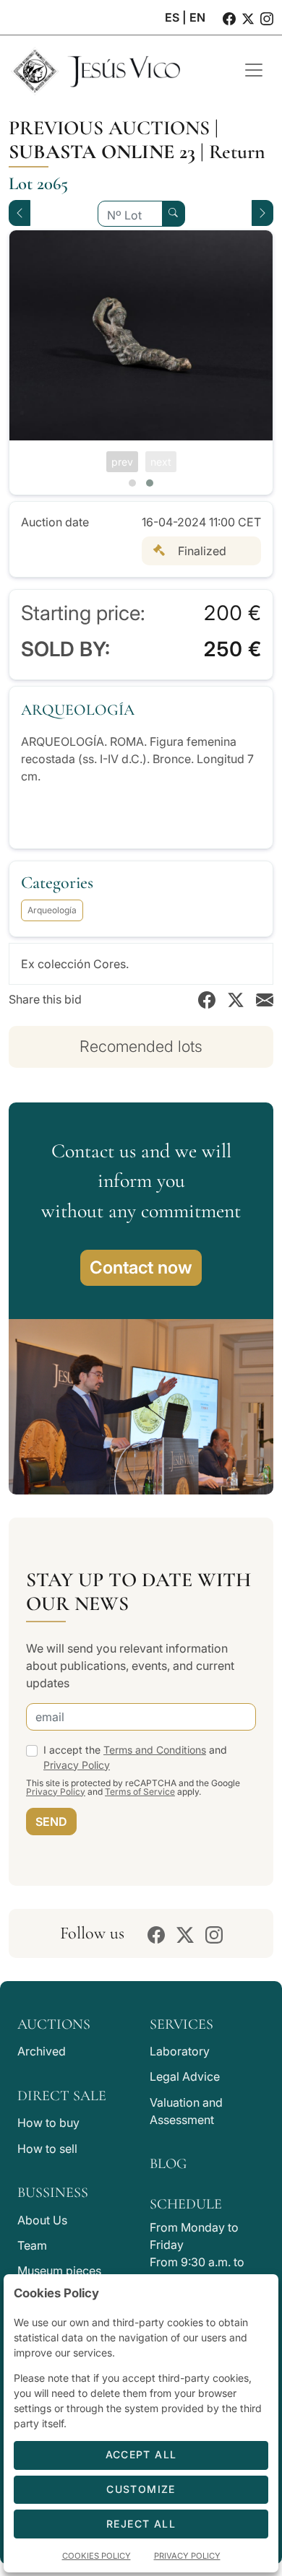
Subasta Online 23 (102, 152)
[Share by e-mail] (265, 999)
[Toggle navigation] (254, 70)
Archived (42, 2051)
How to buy (48, 2123)
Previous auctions (109, 128)
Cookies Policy (97, 2556)
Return (237, 152)
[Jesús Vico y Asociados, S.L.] (116, 70)
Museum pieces (59, 2271)
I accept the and (135, 1757)
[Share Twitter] (236, 999)
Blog (168, 2164)
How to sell (47, 2149)
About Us (42, 2220)
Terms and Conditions (155, 1750)
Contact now (141, 1267)
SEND (51, 1822)
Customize (141, 2489)
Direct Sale (62, 2096)
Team (32, 2245)
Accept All (141, 2454)
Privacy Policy (77, 1765)
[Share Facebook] (207, 999)
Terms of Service (140, 1792)
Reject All (141, 2524)
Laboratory (180, 2051)
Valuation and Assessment (186, 2111)
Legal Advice (185, 2076)
